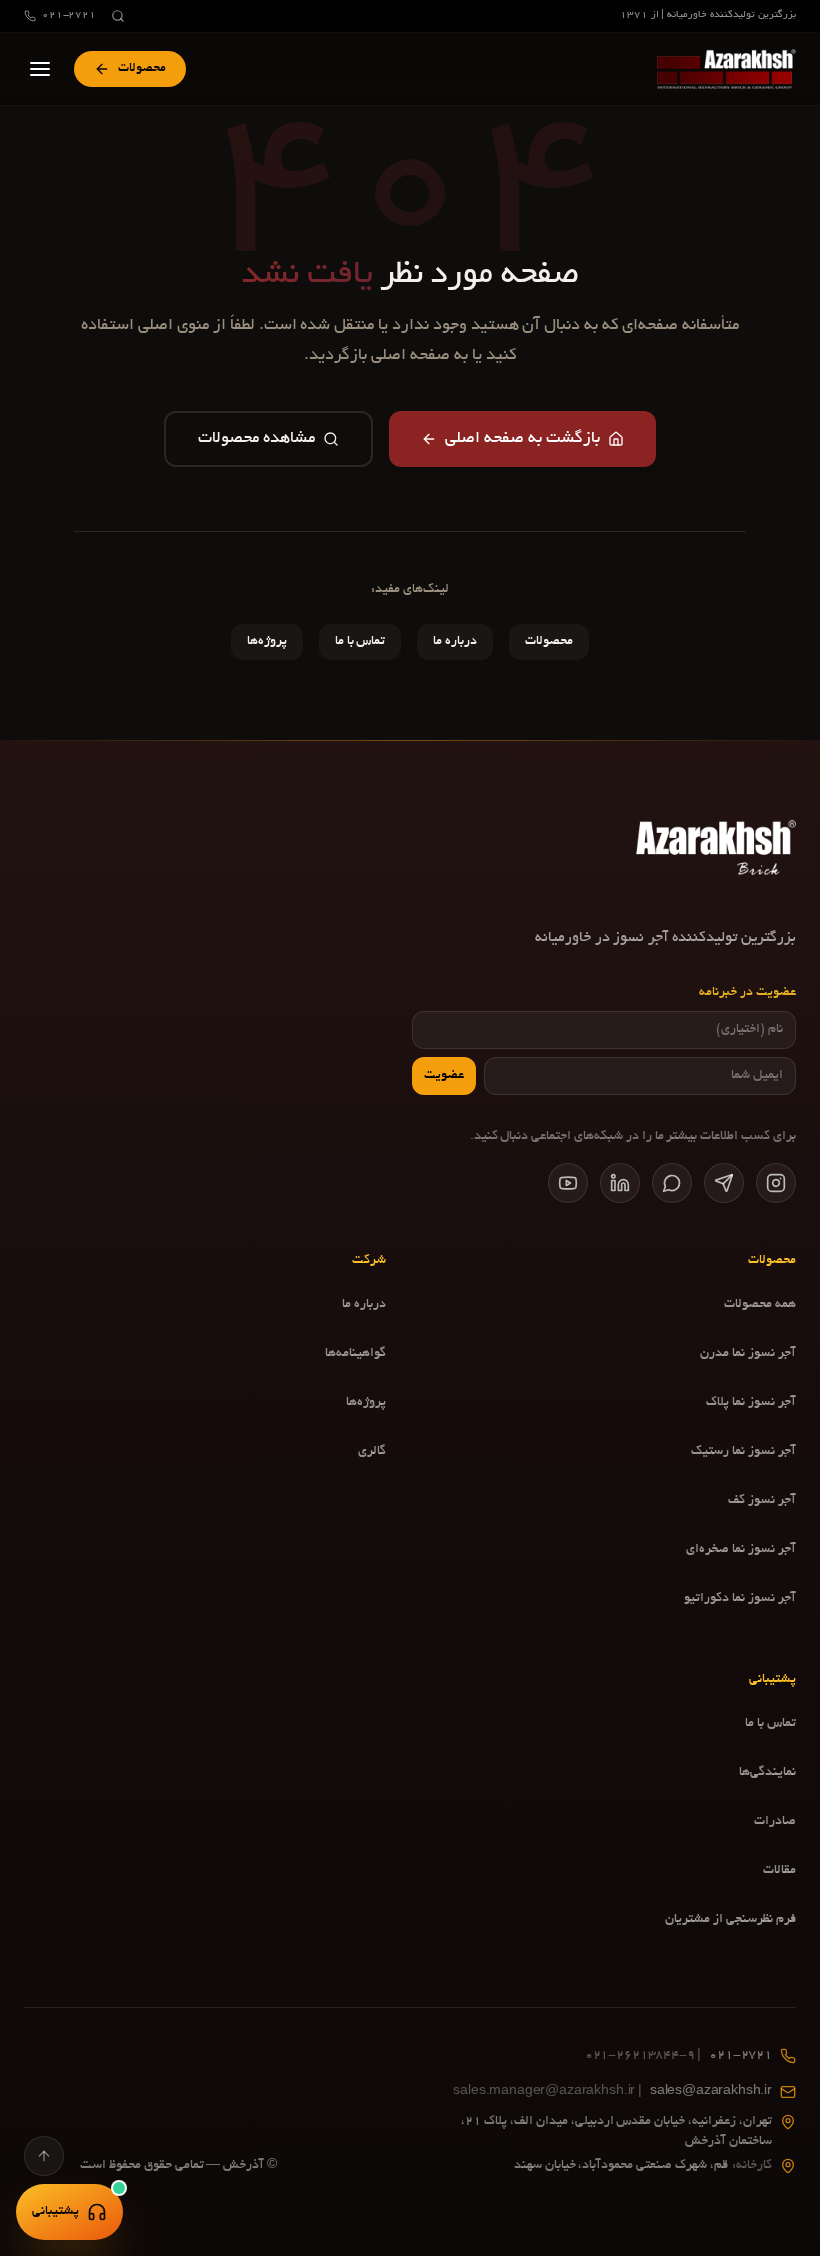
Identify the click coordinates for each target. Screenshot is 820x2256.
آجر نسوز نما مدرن (748, 1354)
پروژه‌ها (267, 642)
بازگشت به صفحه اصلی (522, 439)
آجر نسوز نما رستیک (743, 1452)
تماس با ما (360, 642)
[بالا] (44, 2156)
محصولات (549, 642)
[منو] (40, 69)
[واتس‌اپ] (672, 1183)
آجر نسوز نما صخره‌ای (741, 1550)
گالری (372, 1452)
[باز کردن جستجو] (118, 16)
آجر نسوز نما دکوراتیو (740, 1599)
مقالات (779, 1871)
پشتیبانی (55, 2212)
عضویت (444, 1076)
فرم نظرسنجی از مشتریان (730, 1920)
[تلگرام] (724, 1183)
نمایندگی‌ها (767, 1773)
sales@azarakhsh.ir (612, 2092)
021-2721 (69, 15)
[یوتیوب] (568, 1183)
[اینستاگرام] (776, 1183)
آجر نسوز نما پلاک (751, 1403)
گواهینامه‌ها (355, 1354)
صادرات (775, 1822)
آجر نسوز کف (762, 1501)
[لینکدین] (620, 1183)
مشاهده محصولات (256, 439)
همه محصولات (760, 1305)
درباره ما (455, 642)
